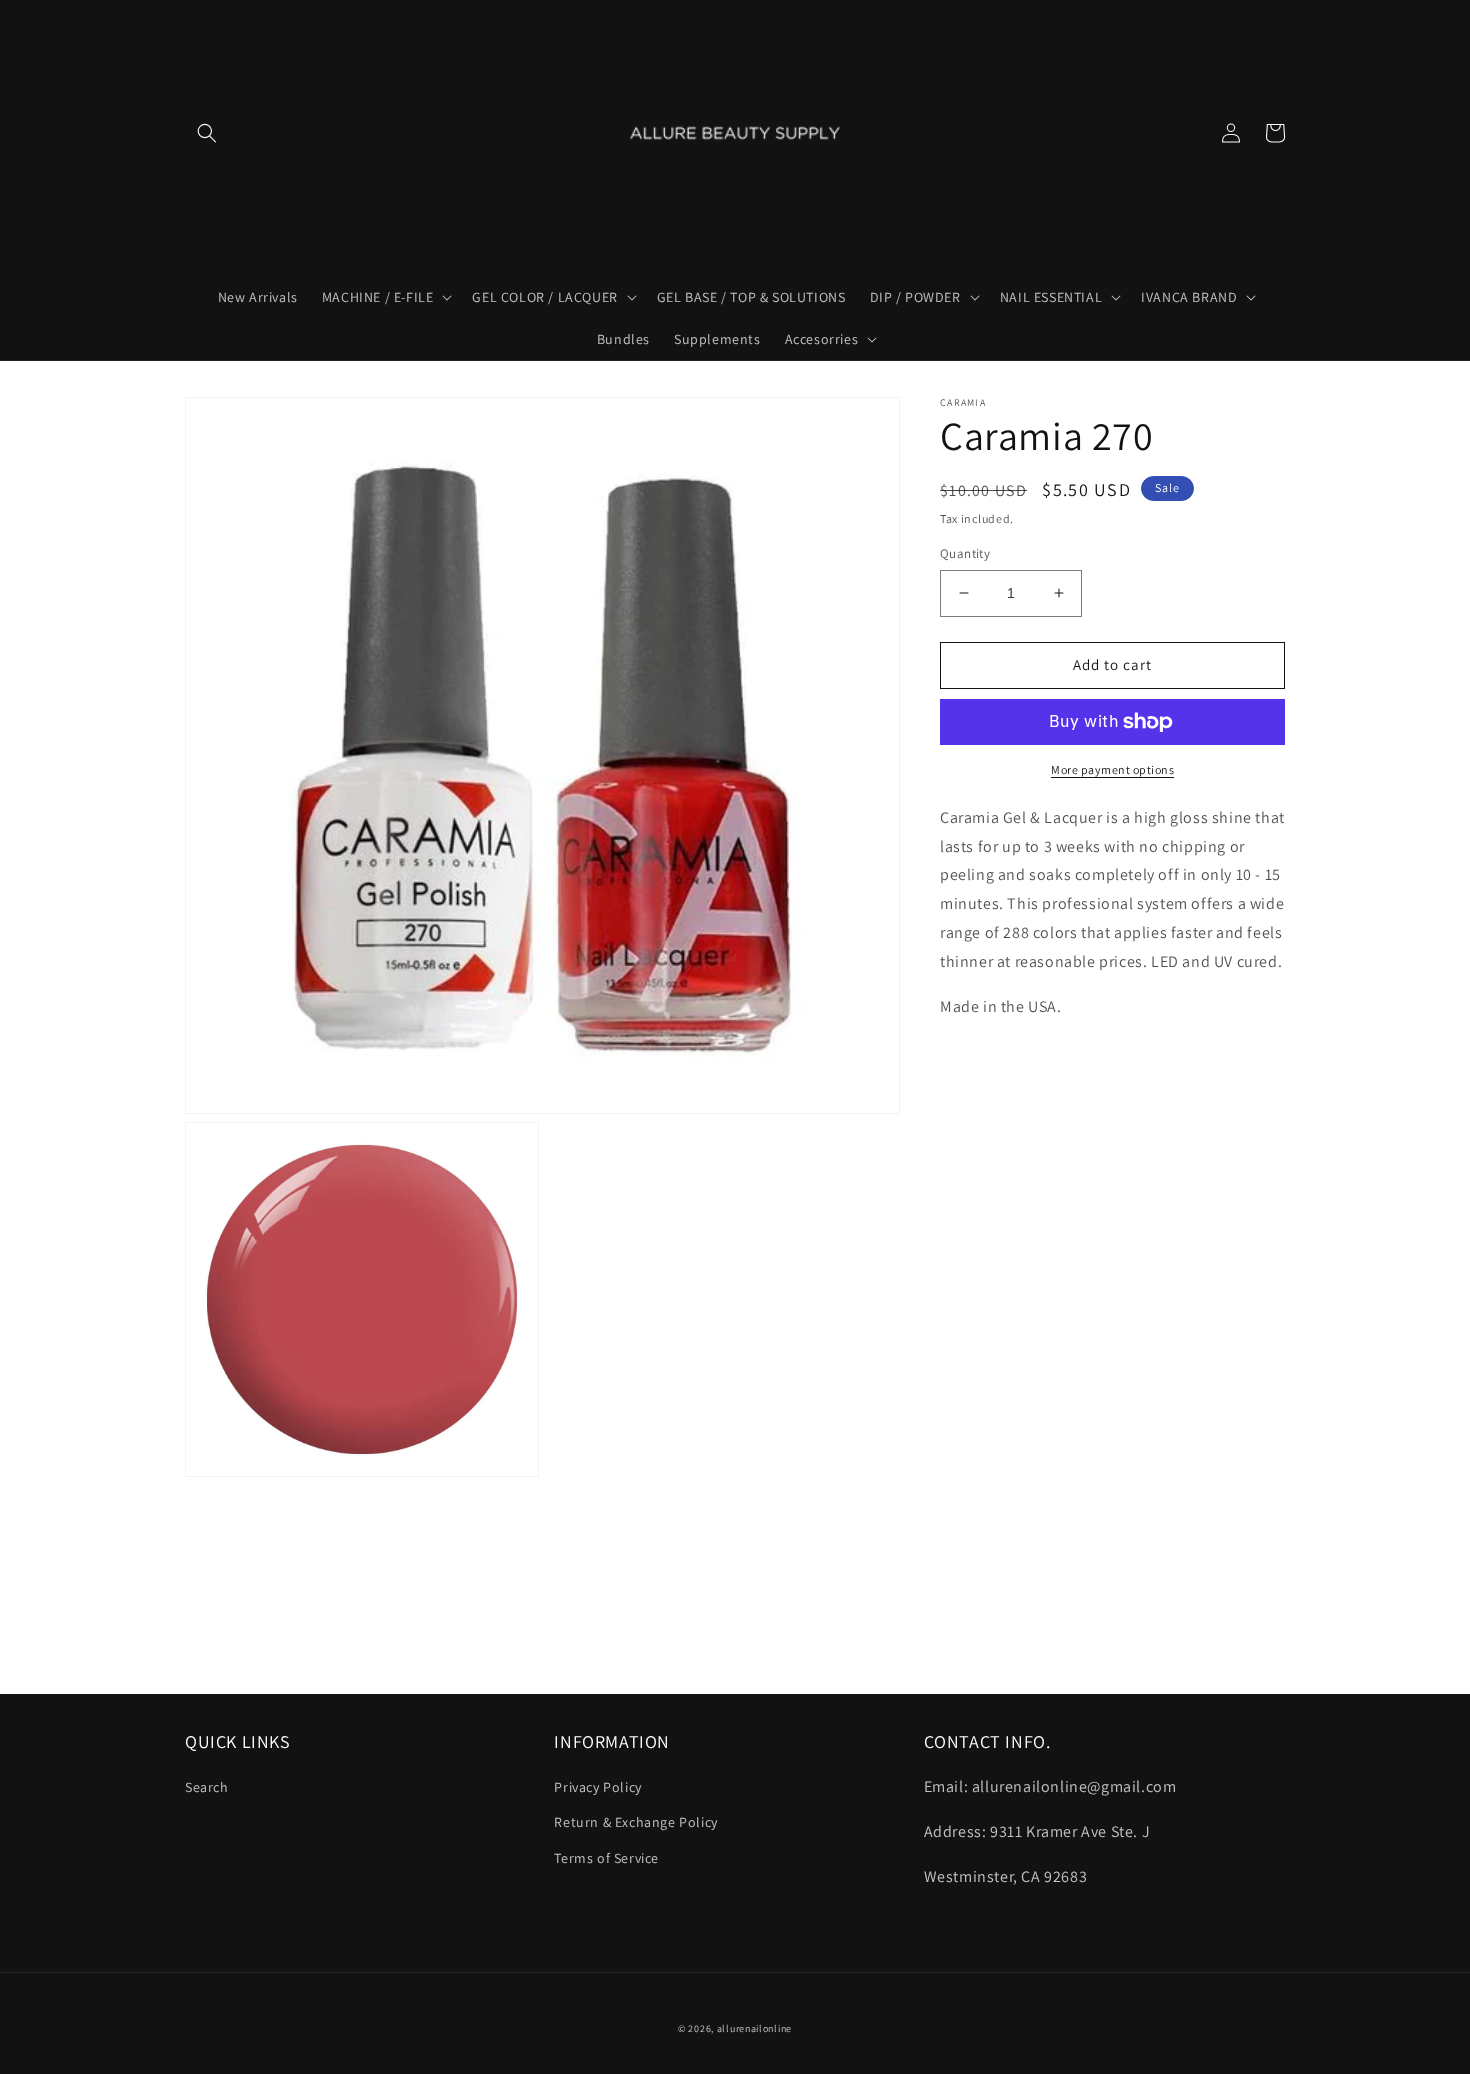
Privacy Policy (597, 1787)
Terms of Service (606, 1858)
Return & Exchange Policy (635, 1822)
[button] (207, 133)
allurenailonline (754, 2028)
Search (207, 1787)
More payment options (1112, 769)
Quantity (965, 553)
